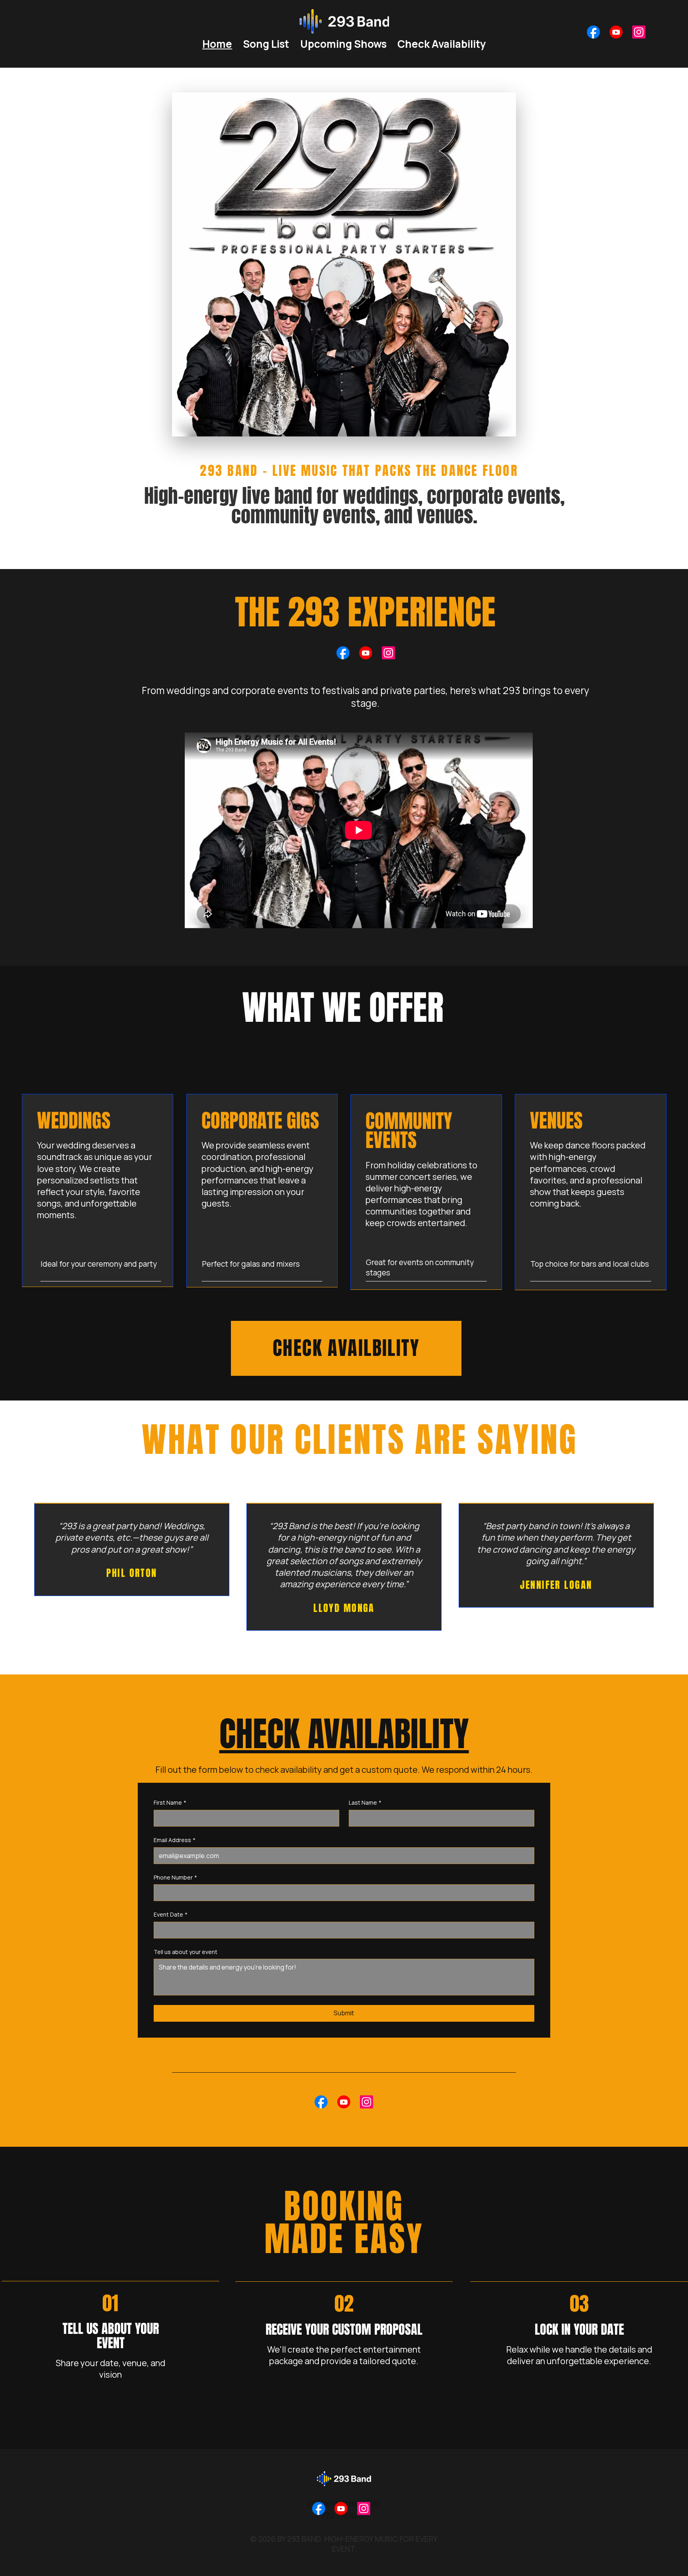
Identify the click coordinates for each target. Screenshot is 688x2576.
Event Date (171, 1914)
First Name (170, 1802)
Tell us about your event (186, 1952)
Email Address (175, 1840)
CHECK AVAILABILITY (344, 1734)
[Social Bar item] (593, 32)
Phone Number (175, 1877)
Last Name (365, 1802)
